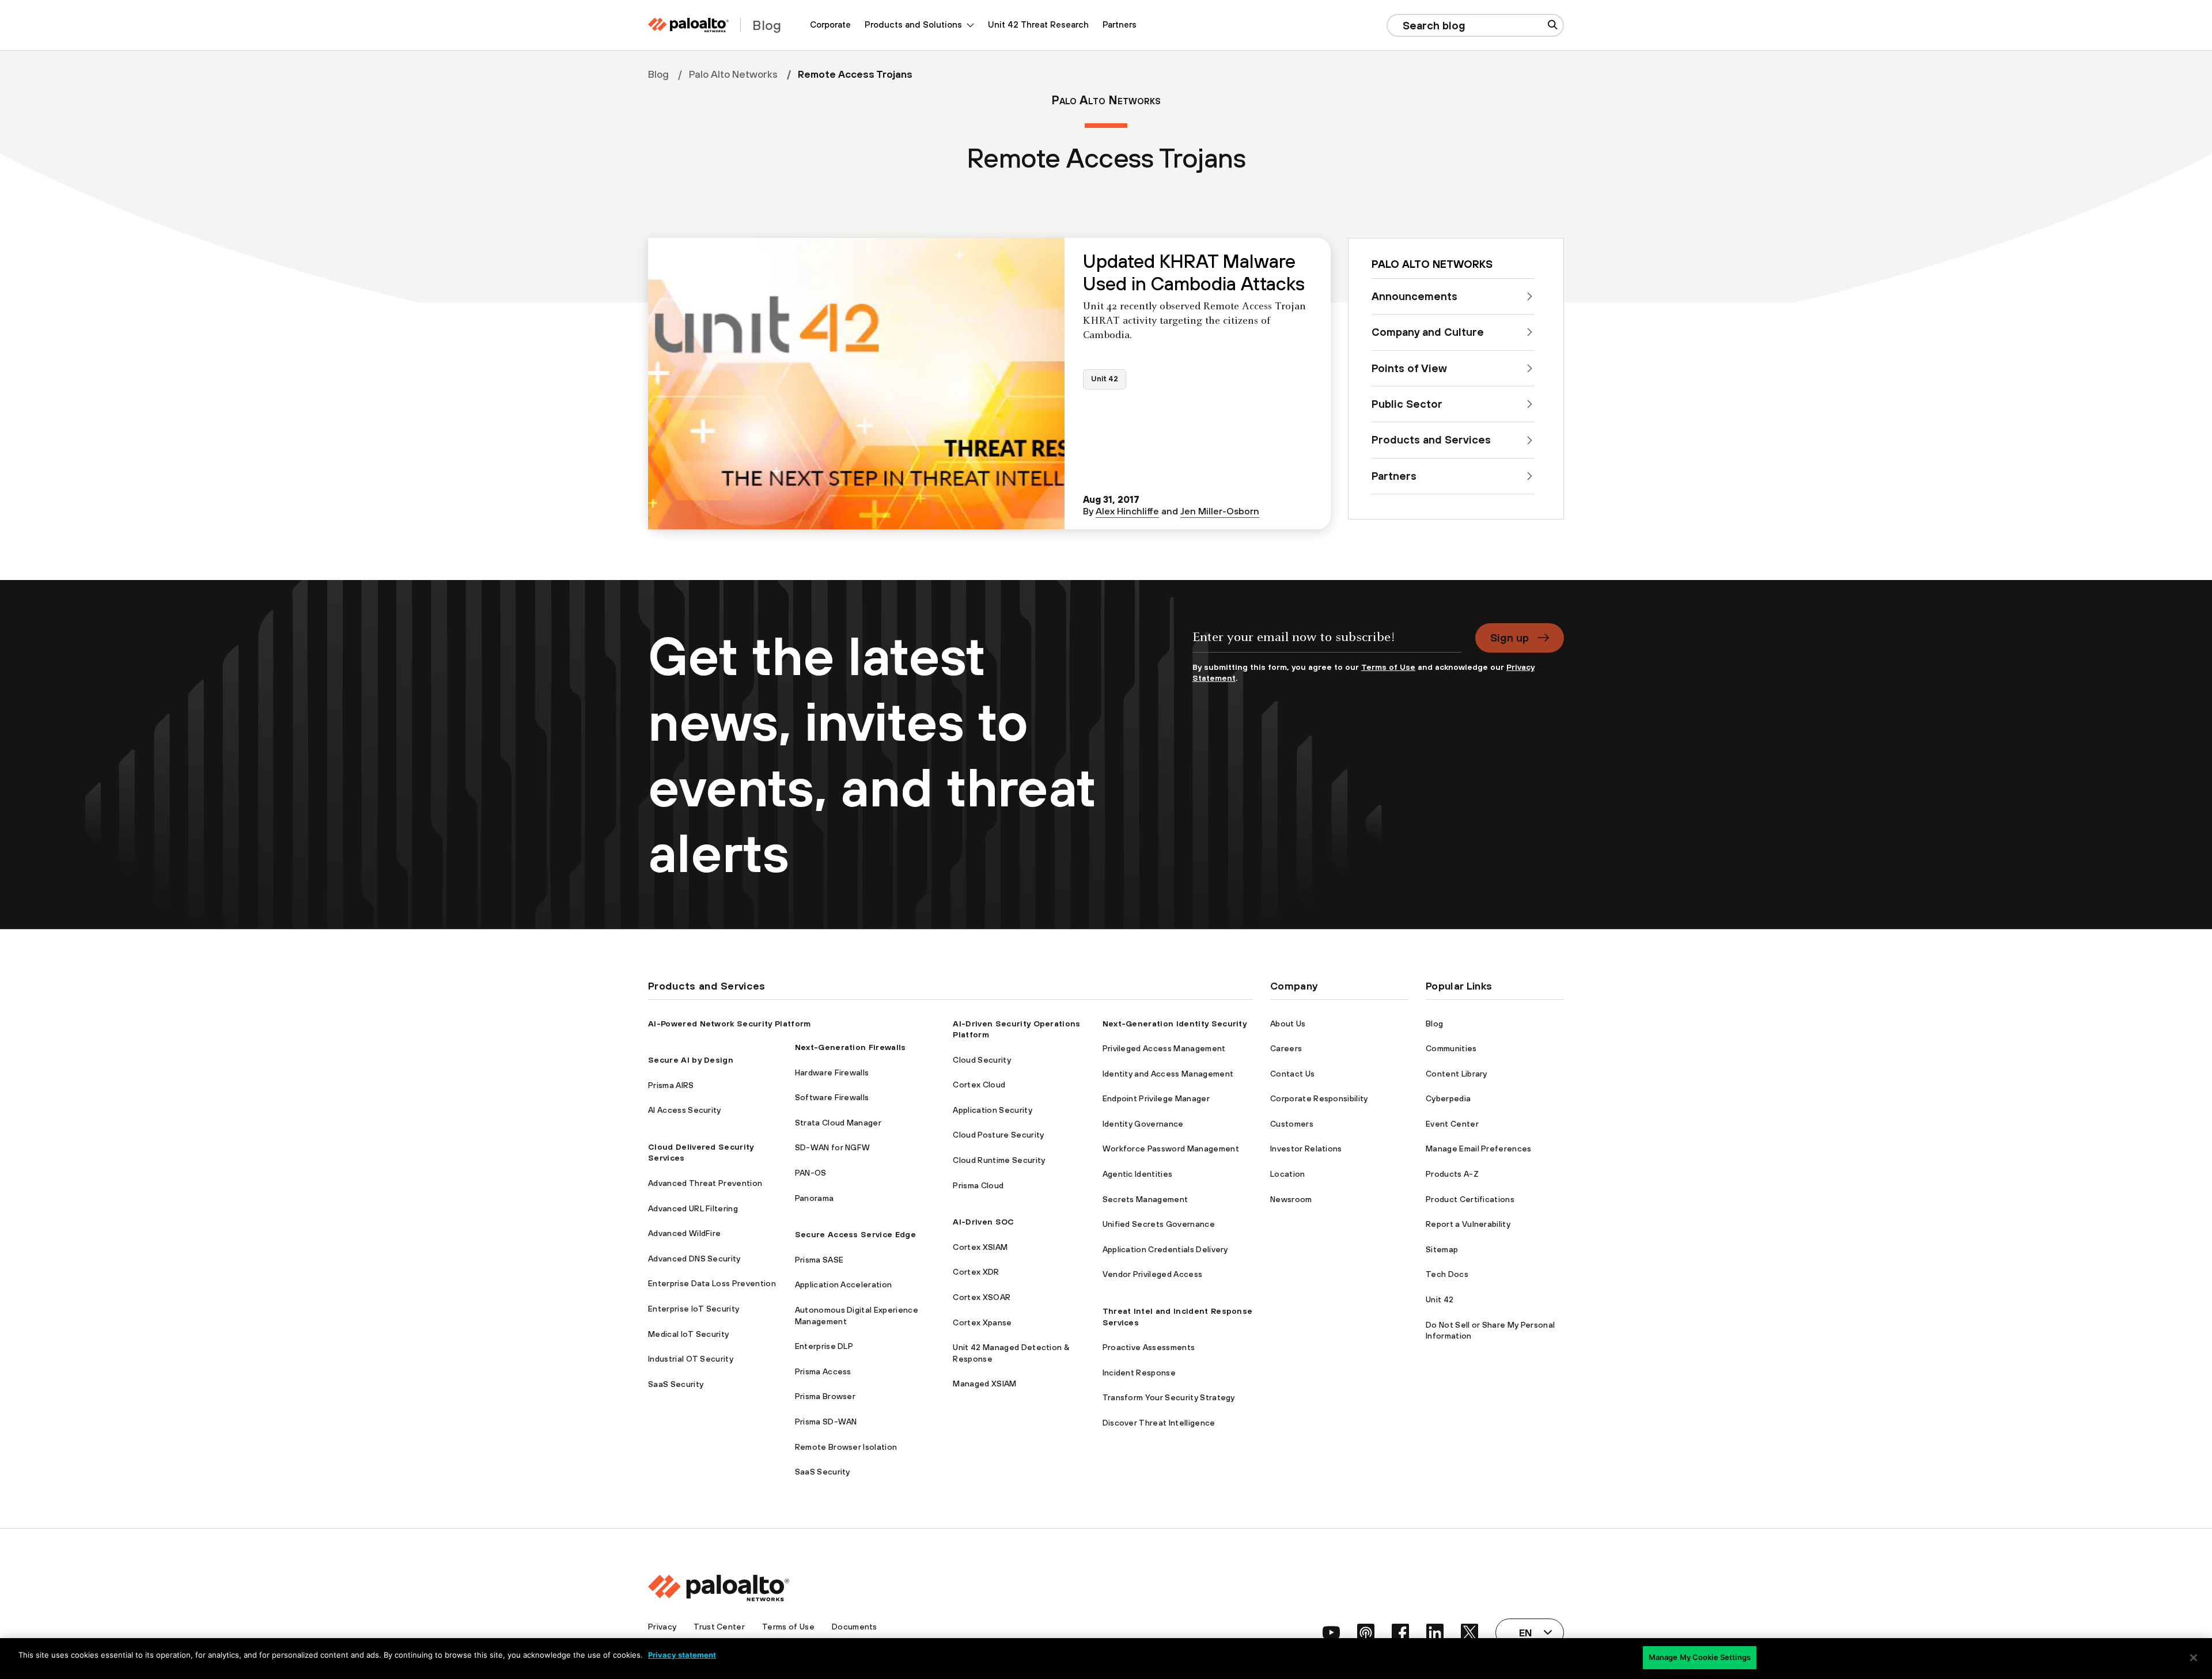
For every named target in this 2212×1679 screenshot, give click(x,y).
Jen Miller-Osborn (1220, 511)
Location (1288, 1174)
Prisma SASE (819, 1260)
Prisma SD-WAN (826, 1422)
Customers (1292, 1124)
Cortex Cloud (979, 1085)
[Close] (2194, 1658)
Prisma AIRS (671, 1085)
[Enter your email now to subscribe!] (1327, 643)
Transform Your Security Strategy (1169, 1397)
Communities (1451, 1048)
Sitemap (1442, 1249)
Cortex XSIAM (980, 1247)
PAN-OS (811, 1173)
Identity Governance (1143, 1124)
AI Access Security (685, 1110)
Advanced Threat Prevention (705, 1183)
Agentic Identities (1138, 1174)
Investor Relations (1306, 1149)
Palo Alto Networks (733, 74)
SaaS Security (676, 1384)
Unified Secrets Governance (1159, 1224)
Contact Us (1292, 1074)
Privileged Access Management (1164, 1048)
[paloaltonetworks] (688, 25)
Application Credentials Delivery (1165, 1249)
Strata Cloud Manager (838, 1123)
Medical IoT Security (688, 1334)
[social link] (1331, 1632)
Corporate (830, 24)
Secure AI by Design (691, 1060)
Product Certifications (1470, 1199)
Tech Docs (1447, 1274)
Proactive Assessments (1149, 1347)
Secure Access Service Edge (855, 1234)
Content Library (1457, 1074)
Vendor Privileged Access (1153, 1274)
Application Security (992, 1110)
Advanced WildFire (684, 1233)
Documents (855, 1627)
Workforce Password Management (1171, 1149)
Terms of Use (1388, 667)
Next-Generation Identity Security (1175, 1024)
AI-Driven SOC (983, 1222)
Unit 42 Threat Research (1038, 24)
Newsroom (1291, 1199)
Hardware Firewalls (832, 1072)
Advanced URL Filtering (693, 1208)
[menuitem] (830, 25)
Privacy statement (682, 1655)
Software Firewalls (832, 1097)
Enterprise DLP (824, 1346)
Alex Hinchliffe (1127, 511)
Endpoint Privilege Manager (1156, 1098)
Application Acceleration (844, 1284)
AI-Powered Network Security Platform (730, 1024)
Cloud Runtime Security (999, 1160)
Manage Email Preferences (1479, 1149)
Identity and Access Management (1168, 1074)
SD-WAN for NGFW (833, 1147)
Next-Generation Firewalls (851, 1047)
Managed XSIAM (984, 1384)
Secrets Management (1145, 1199)
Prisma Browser (825, 1396)
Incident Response (1139, 1373)
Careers (1286, 1048)
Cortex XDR (976, 1272)
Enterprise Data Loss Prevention (712, 1283)
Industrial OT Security (691, 1359)
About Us (1288, 1024)
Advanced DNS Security (694, 1259)
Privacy (662, 1627)
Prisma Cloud (978, 1185)
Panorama (815, 1198)
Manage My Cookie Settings (1700, 1657)
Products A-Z (1452, 1174)
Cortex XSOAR (982, 1297)
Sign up (1510, 638)
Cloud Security (982, 1060)
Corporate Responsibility (1319, 1098)
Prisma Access (823, 1371)
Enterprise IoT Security (694, 1309)
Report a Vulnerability (1468, 1224)
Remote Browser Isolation (846, 1447)
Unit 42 (1105, 379)
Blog (658, 74)
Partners (1120, 24)
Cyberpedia (1448, 1098)
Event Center (1452, 1124)
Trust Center (719, 1627)
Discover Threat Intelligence (1159, 1423)
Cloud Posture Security (998, 1135)
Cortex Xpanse (982, 1322)
